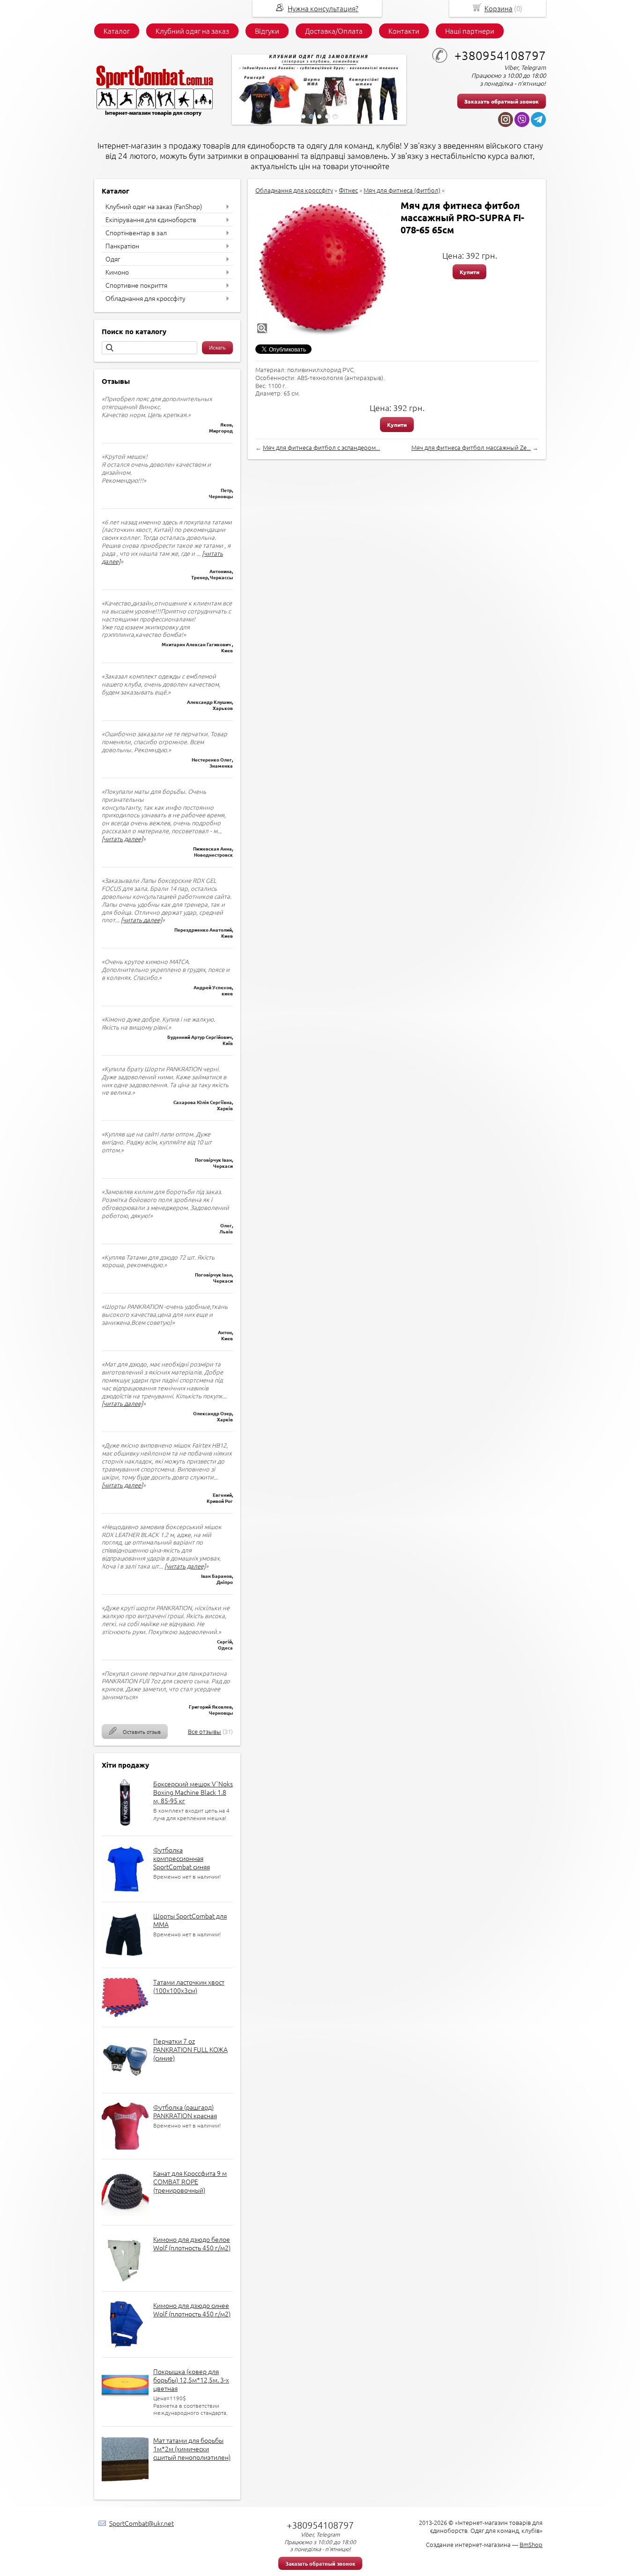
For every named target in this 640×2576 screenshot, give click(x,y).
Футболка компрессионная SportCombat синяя (182, 1858)
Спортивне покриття (136, 285)
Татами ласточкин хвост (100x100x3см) (189, 1986)
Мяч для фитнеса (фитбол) (402, 190)
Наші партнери (470, 31)
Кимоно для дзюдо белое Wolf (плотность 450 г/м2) (192, 2243)
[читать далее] (122, 839)
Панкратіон (122, 246)
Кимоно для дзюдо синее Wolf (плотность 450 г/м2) (192, 2309)
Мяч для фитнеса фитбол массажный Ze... (471, 447)
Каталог (117, 31)
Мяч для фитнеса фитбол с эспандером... (321, 447)
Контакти (404, 31)
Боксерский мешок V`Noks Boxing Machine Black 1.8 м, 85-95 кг (193, 1792)
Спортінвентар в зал (136, 232)
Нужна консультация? (323, 8)
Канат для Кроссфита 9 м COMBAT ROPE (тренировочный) (190, 2181)
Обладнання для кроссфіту (145, 298)
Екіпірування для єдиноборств (151, 219)
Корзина (499, 8)
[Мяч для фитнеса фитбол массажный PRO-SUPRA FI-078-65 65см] (323, 267)
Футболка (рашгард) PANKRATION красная (185, 2111)
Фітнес (348, 190)
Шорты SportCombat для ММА (190, 1920)
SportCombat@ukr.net (141, 2523)
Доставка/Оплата (334, 31)
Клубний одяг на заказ (192, 31)
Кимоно (117, 272)
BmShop (531, 2544)
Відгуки (267, 31)
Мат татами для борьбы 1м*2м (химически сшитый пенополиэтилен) (192, 2449)
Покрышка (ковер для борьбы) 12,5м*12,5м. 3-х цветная (191, 2380)
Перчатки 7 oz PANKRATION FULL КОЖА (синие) (190, 2049)
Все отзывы (205, 1731)
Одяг (113, 259)
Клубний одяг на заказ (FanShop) (154, 206)
